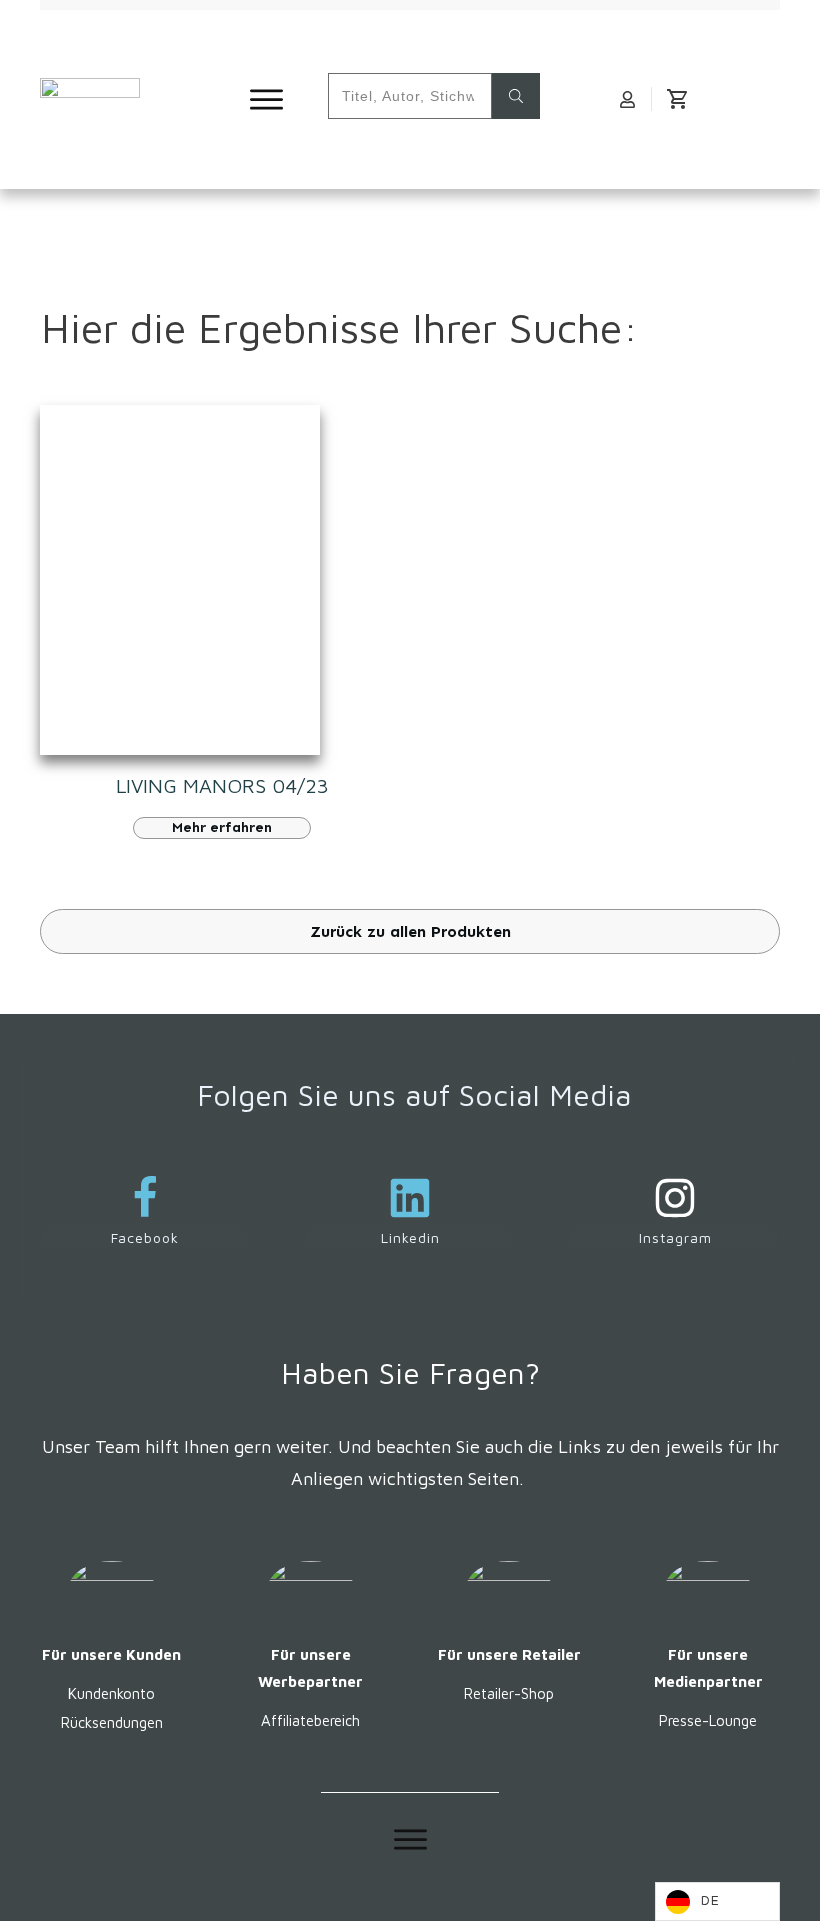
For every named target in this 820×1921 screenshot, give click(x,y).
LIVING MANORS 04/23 (222, 785)
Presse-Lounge (708, 1720)
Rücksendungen (112, 1722)
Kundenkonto (111, 1693)
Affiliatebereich (310, 1720)
